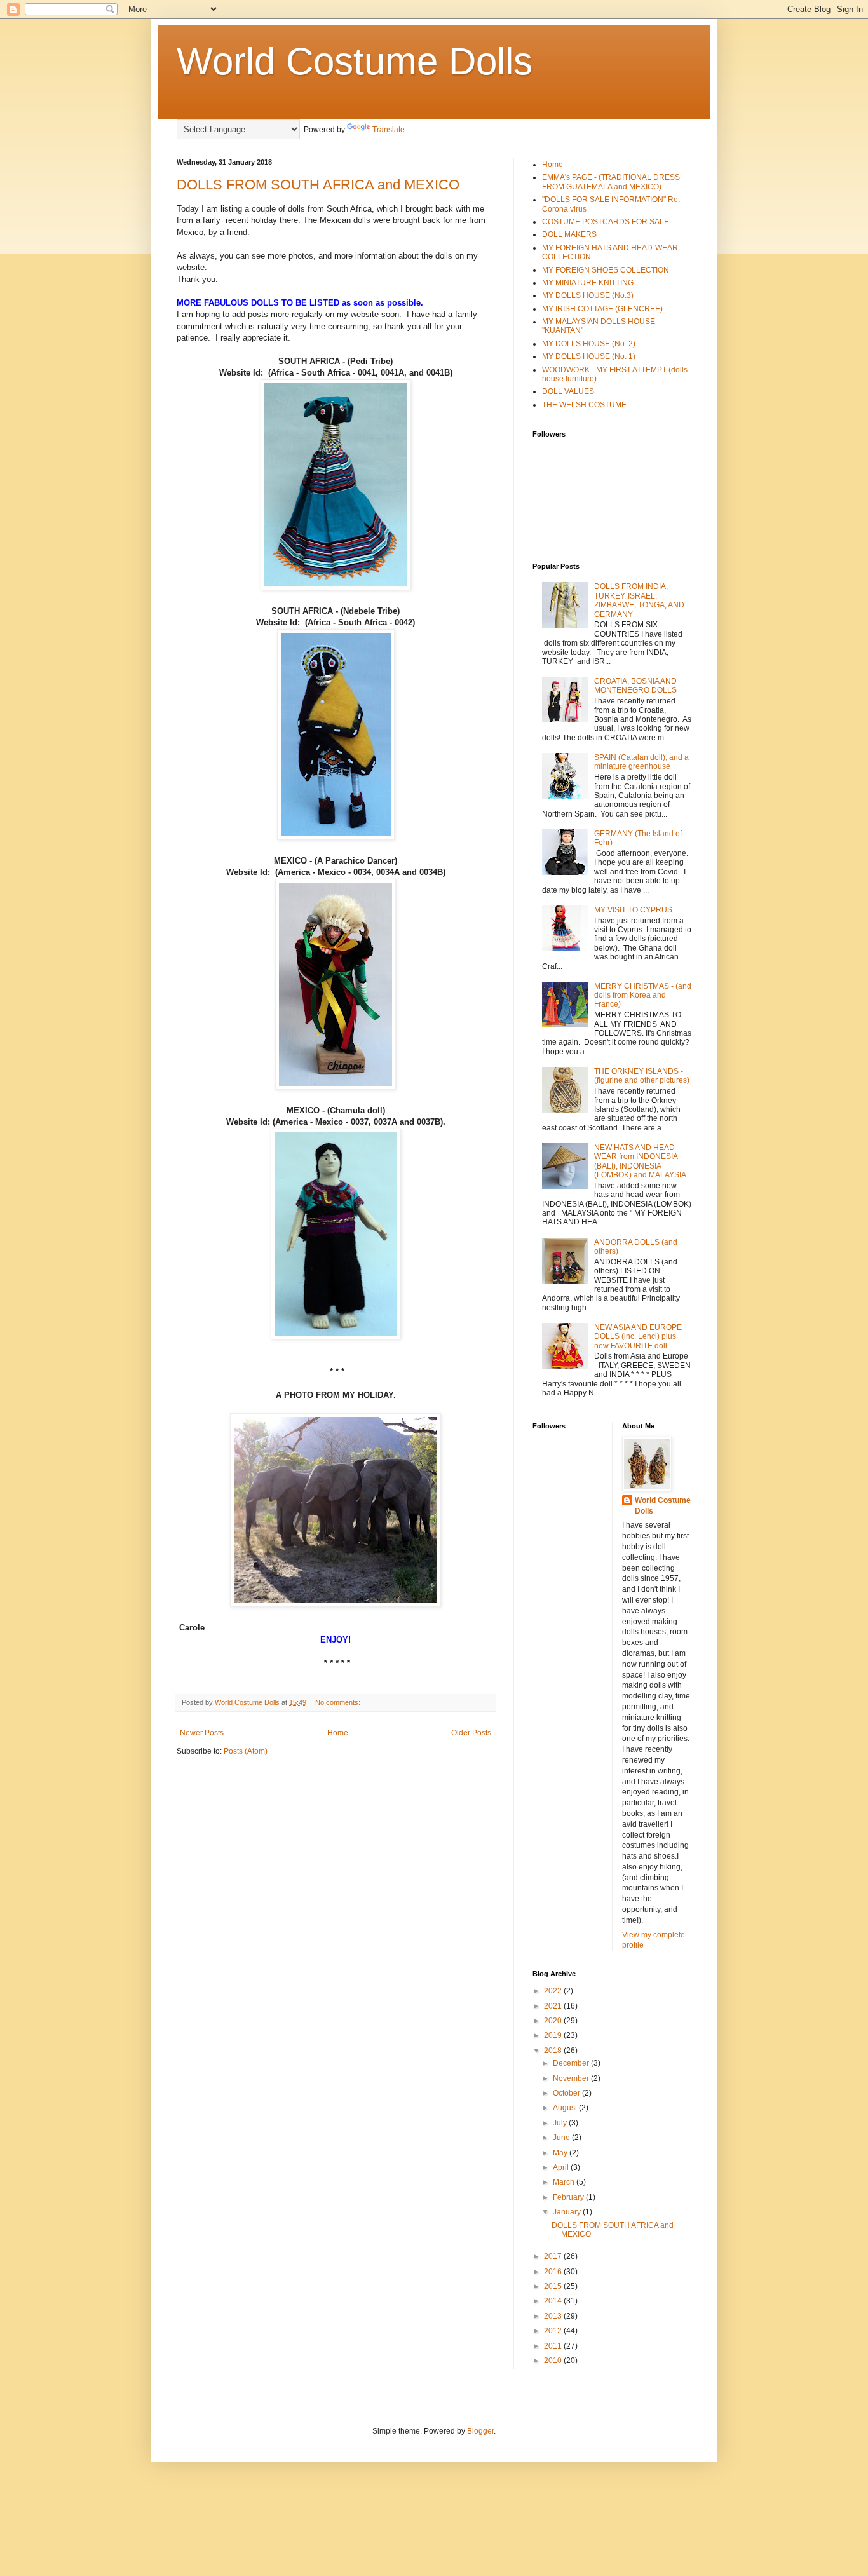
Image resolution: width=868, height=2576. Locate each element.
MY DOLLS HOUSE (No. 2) (589, 344)
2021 (554, 2006)
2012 (554, 2331)
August (566, 2108)
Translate (389, 130)
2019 (554, 2035)
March (565, 2182)
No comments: (339, 1702)
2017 (554, 2256)
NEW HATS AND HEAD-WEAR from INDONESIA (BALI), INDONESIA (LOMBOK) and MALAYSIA (640, 1161)
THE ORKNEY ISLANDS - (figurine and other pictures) (642, 1076)
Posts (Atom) (246, 1751)
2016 (554, 2272)
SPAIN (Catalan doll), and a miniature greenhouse (641, 762)
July (561, 2123)
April (562, 2167)
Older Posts (471, 1733)
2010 (554, 2361)
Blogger (480, 2431)
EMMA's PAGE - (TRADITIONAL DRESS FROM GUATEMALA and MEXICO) (611, 182)
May (561, 2153)
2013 (554, 2316)
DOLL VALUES (568, 391)
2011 (554, 2346)
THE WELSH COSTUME (584, 405)
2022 (554, 1991)
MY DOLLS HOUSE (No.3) (588, 295)
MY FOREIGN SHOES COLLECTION (606, 270)
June (562, 2138)
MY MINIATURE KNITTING (588, 283)
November (572, 2078)
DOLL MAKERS (569, 234)
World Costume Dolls (355, 61)
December (572, 2063)
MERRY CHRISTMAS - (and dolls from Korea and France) (643, 995)
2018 (554, 2051)
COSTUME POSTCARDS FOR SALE (606, 222)
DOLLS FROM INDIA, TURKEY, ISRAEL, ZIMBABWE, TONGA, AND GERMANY (639, 600)
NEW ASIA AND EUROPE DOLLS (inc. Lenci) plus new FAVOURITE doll (638, 1337)
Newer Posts (202, 1733)
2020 (554, 2021)
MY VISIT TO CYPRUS (633, 910)
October (567, 2093)
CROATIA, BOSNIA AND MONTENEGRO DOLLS (635, 686)
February (569, 2197)
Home (338, 1733)
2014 (554, 2301)
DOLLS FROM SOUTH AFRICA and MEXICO (318, 185)
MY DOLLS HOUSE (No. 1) (589, 356)
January (568, 2212)
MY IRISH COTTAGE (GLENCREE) (602, 309)
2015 (554, 2286)
